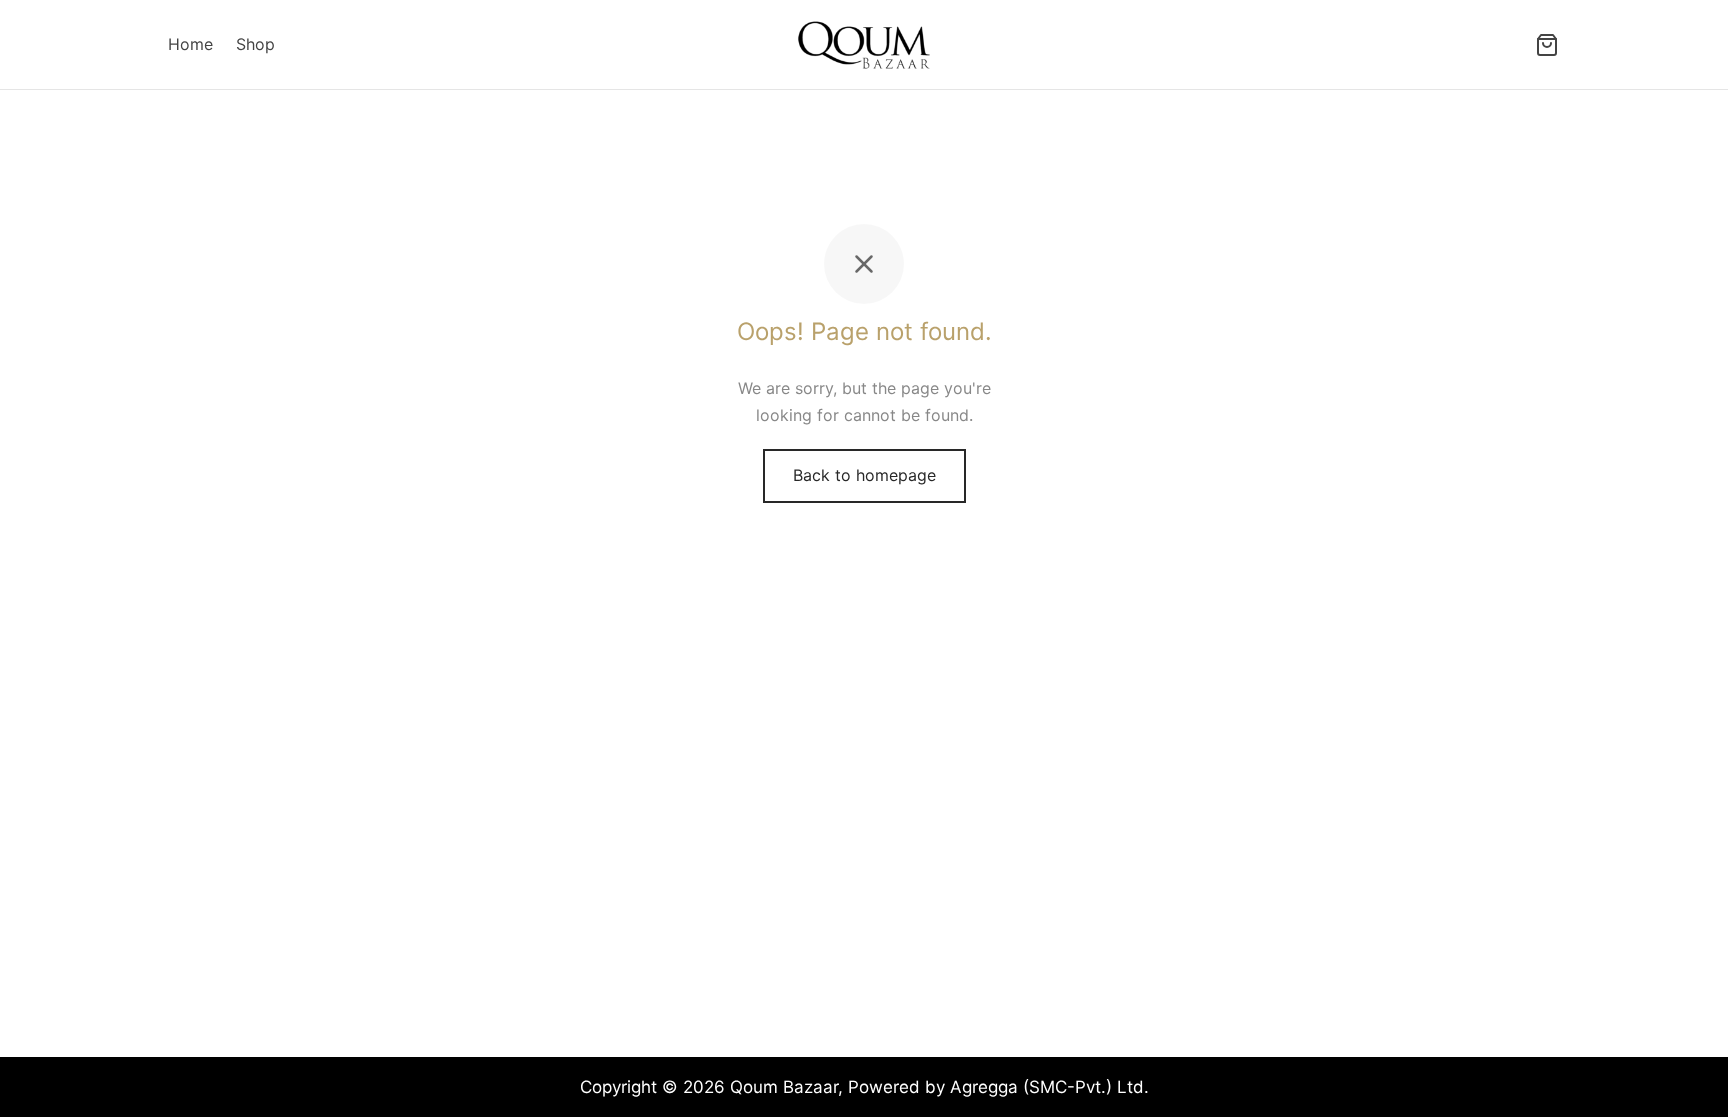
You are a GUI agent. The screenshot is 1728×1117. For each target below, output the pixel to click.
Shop (255, 44)
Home (190, 44)
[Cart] (1547, 45)
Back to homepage (864, 475)
